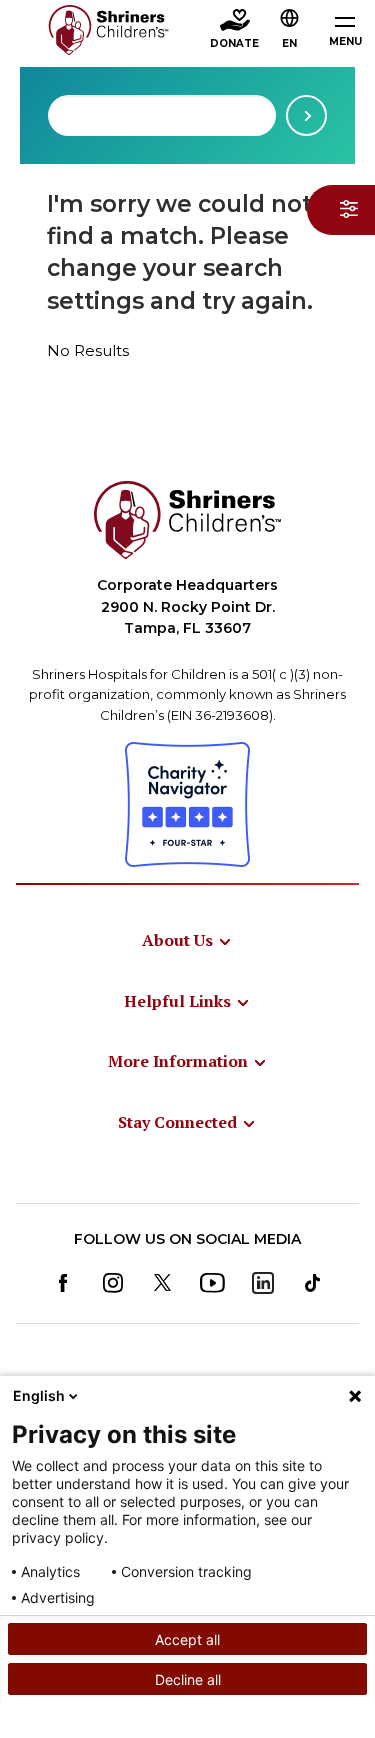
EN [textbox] (289, 43)
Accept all (187, 1639)
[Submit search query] (306, 115)
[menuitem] (187, 940)
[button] (290, 31)
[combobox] (162, 115)
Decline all (188, 1679)
